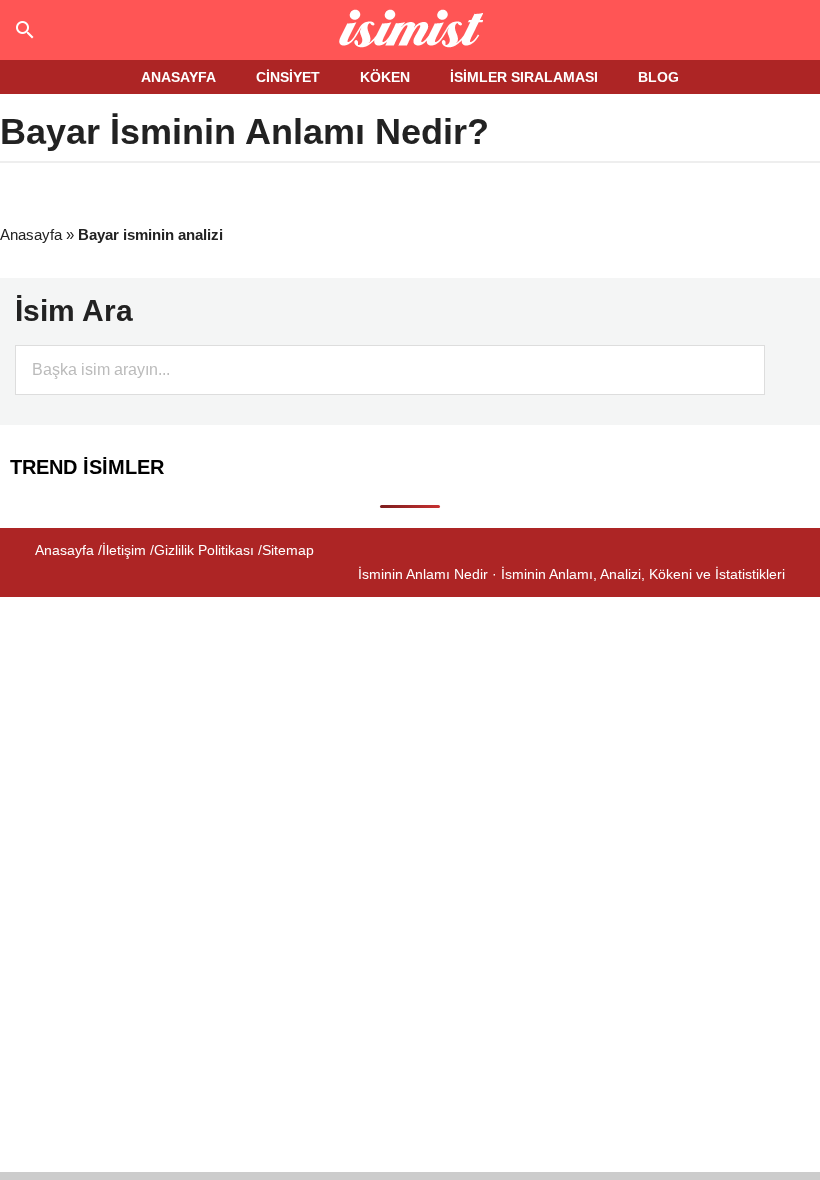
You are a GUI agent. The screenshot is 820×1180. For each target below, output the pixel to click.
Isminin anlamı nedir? (410, 30)
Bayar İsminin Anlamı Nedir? (244, 131)
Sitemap (288, 550)
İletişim (124, 550)
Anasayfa (31, 234)
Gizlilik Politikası (204, 550)
